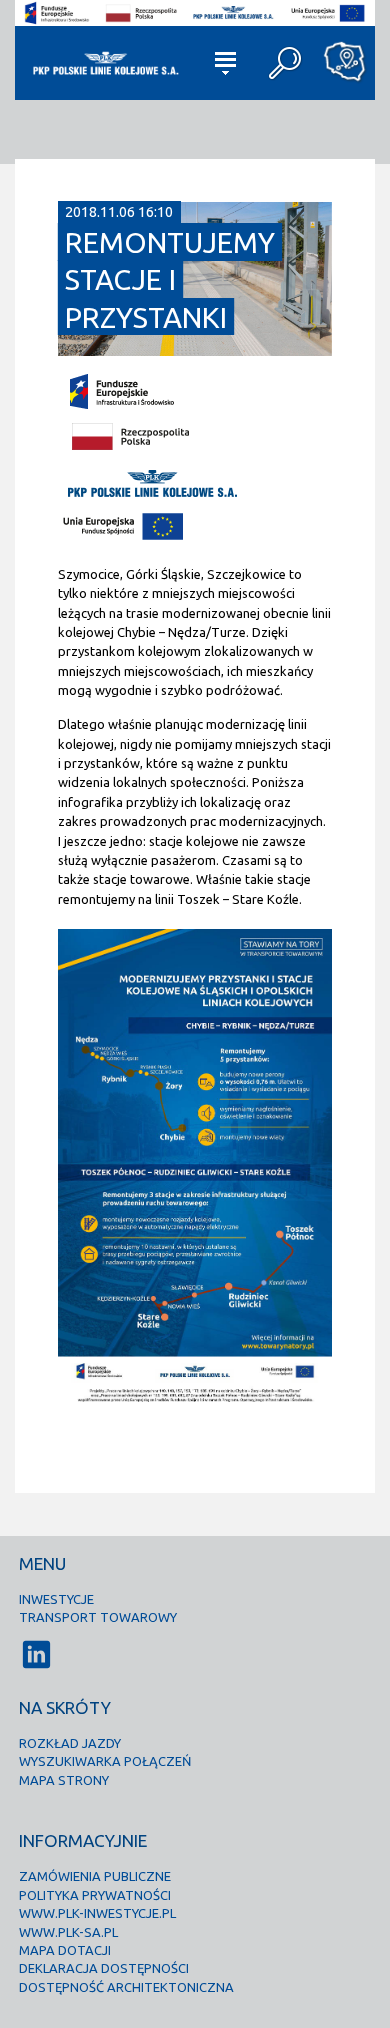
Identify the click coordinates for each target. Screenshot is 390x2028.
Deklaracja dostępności (104, 1968)
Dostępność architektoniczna (126, 1987)
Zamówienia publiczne (95, 1876)
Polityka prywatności (95, 1895)
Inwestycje (56, 1599)
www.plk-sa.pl (68, 1932)
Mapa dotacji (65, 1950)
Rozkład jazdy (70, 1743)
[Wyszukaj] (285, 63)
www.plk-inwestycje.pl (97, 1913)
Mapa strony (64, 1780)
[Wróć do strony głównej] (104, 63)
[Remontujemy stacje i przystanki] (195, 348)
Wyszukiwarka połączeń (105, 1761)
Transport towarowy (98, 1617)
